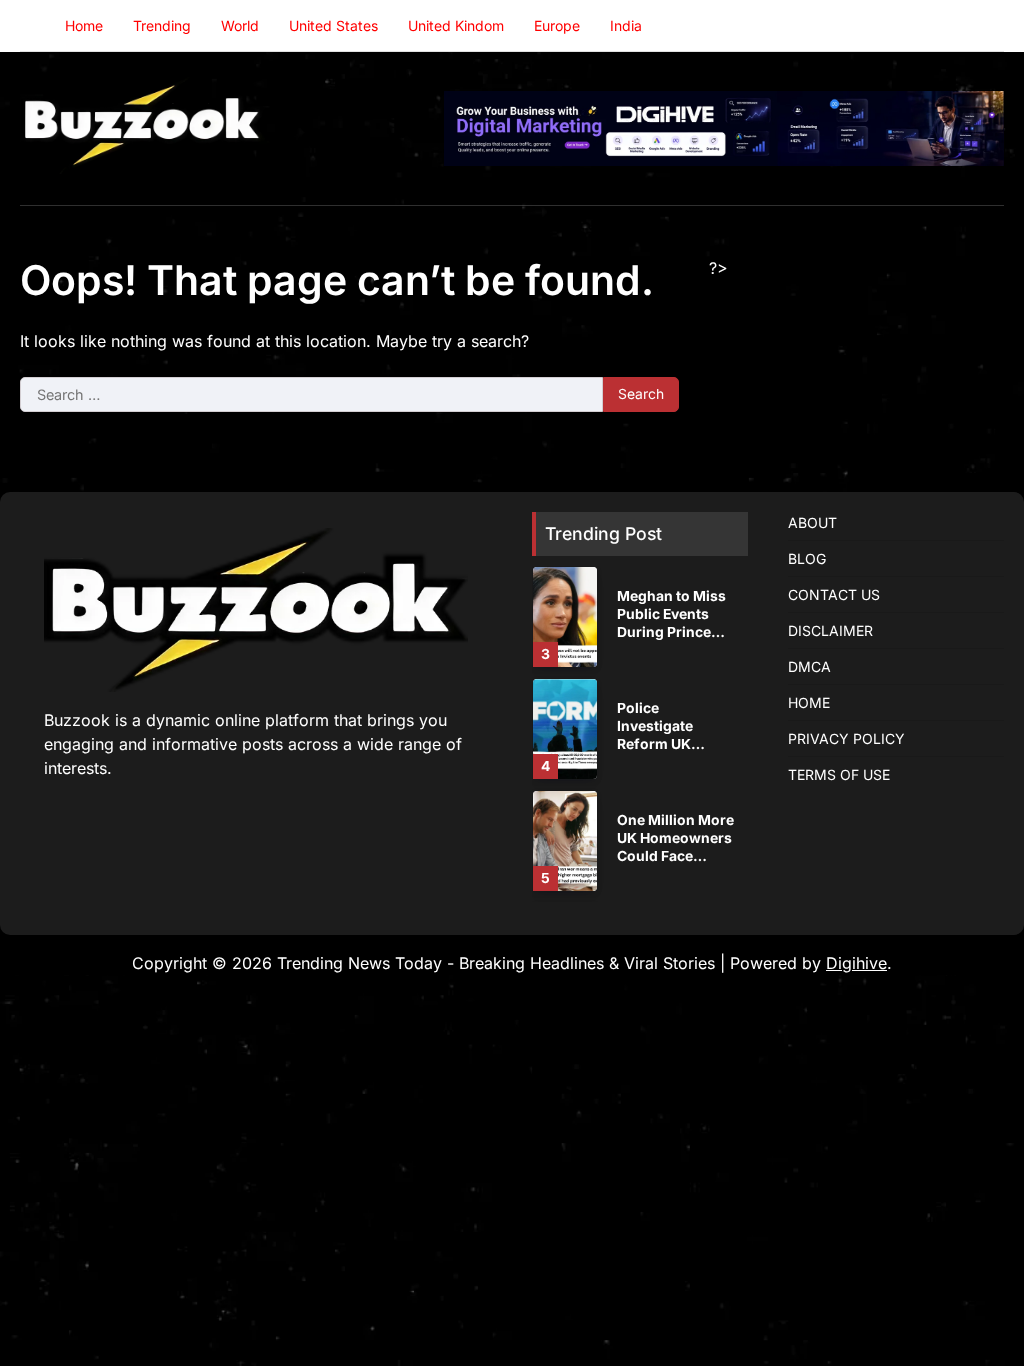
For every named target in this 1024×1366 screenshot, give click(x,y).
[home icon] (35, 26)
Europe (557, 25)
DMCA (809, 666)
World (240, 25)
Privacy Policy (846, 738)
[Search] (989, 26)
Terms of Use (839, 774)
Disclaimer (830, 630)
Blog (807, 558)
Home (84, 25)
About (812, 522)
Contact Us (834, 594)
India (626, 25)
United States (333, 25)
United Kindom (456, 25)
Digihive (856, 963)
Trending (162, 25)
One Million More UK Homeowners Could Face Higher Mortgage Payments (675, 856)
